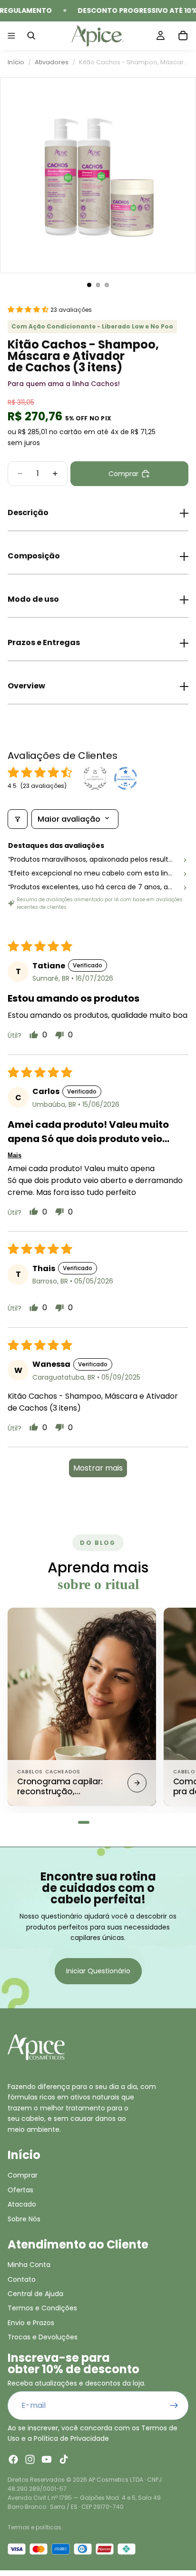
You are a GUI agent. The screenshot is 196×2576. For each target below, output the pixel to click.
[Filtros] (18, 819)
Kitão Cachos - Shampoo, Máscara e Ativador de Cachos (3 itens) (134, 62)
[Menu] (11, 36)
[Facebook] (13, 2459)
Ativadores (52, 62)
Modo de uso (33, 599)
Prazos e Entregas (44, 642)
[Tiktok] (64, 2459)
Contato (22, 2279)
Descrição (28, 512)
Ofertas (20, 2190)
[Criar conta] (174, 2406)
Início (16, 62)
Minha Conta (29, 2265)
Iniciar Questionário (98, 1971)
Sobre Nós (24, 2218)
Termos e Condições (42, 2308)
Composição (34, 556)
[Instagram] (30, 2459)
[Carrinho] (183, 36)
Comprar (23, 2175)
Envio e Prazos (31, 2323)
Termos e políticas (34, 2527)
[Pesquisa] (31, 36)
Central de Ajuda (35, 2294)
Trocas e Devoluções (43, 2337)
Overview (26, 686)
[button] (29, 309)
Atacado (22, 2204)
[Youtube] (47, 2459)
